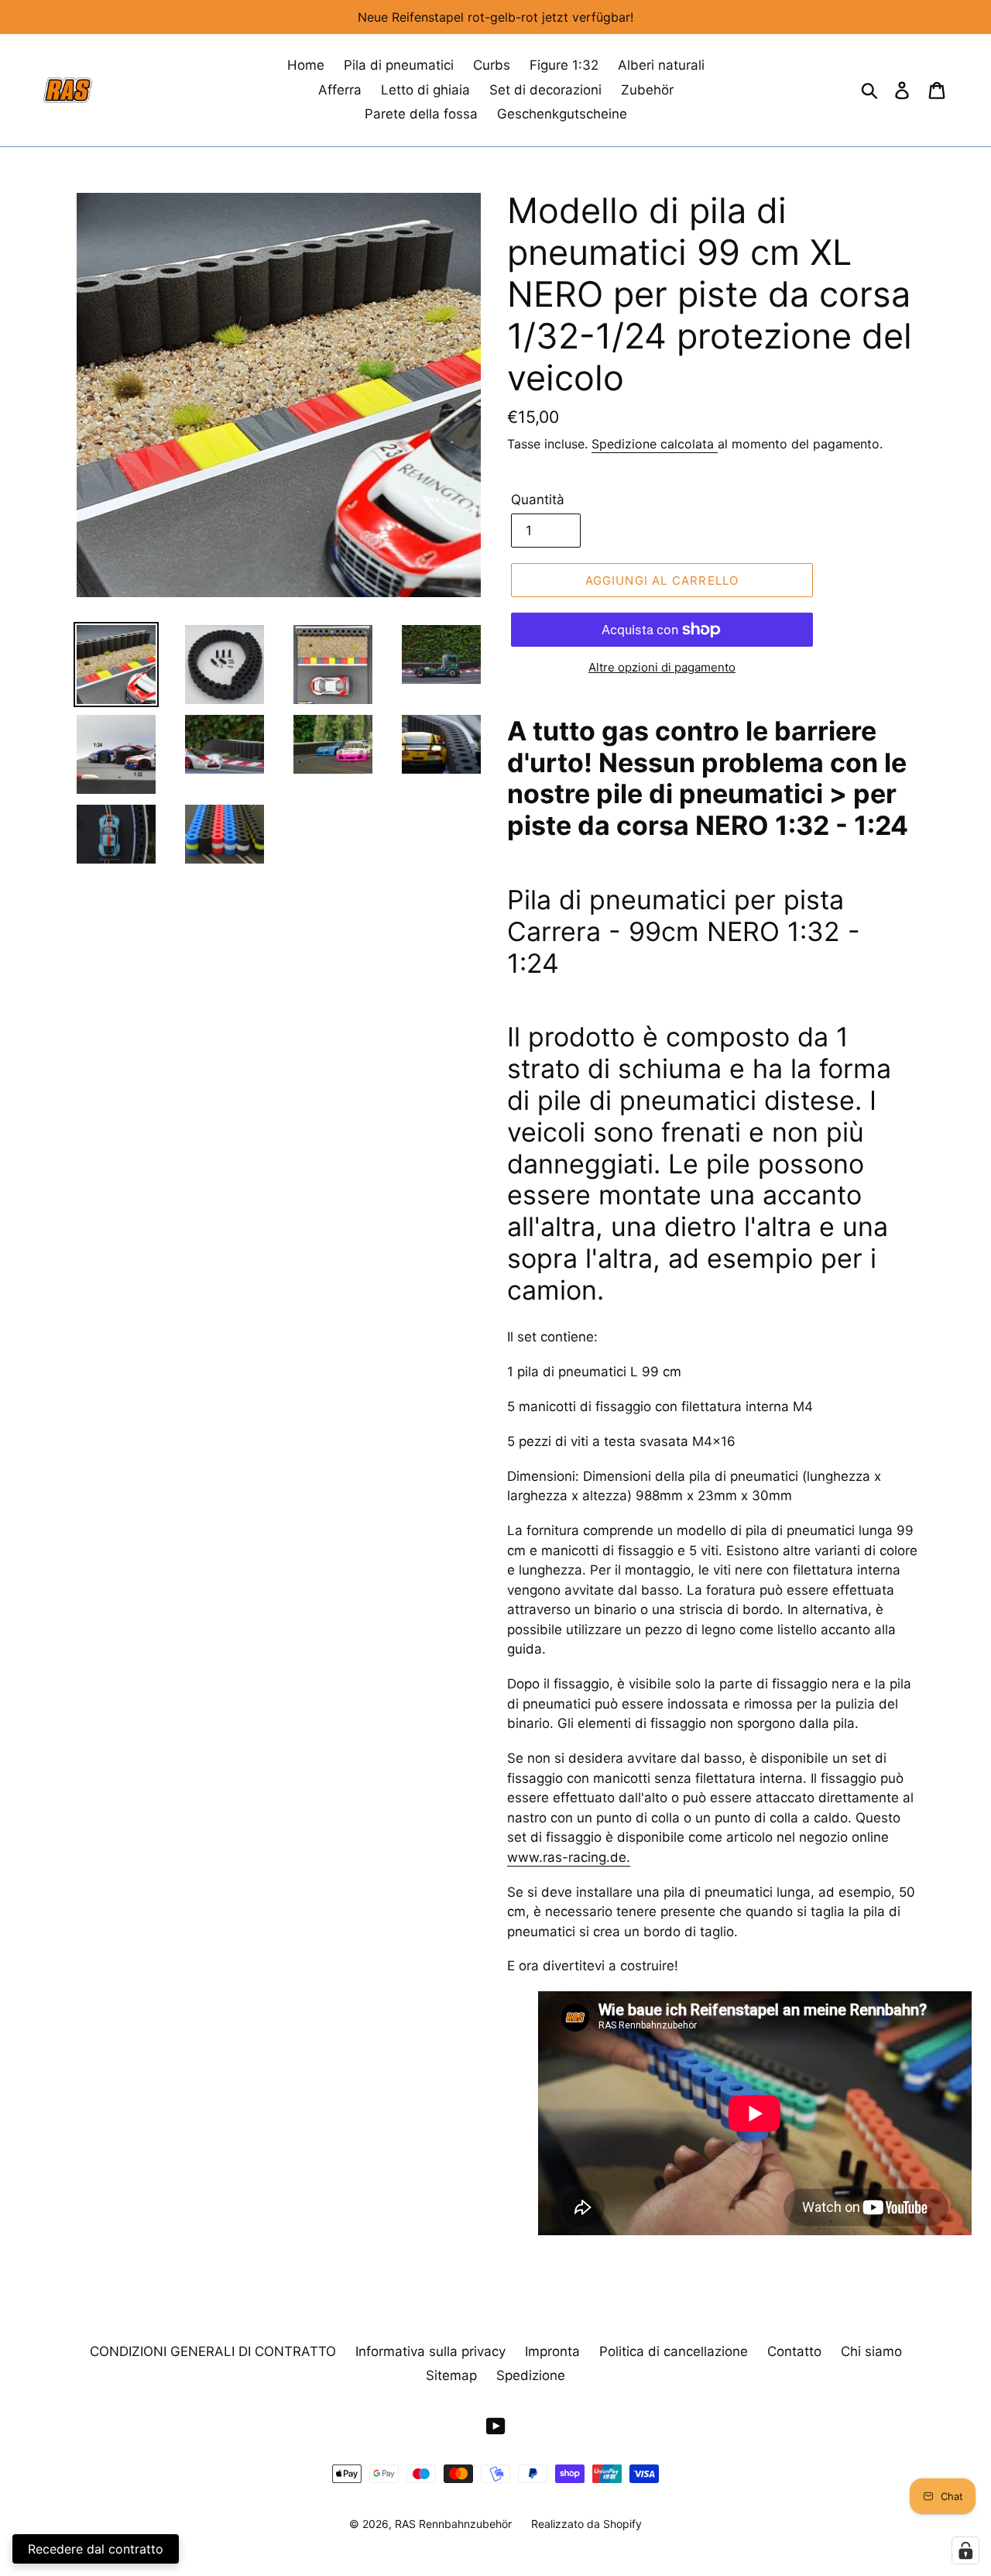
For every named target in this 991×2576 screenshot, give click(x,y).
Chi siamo (871, 2351)
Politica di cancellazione (674, 2351)
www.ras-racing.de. (569, 1857)
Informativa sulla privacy (430, 2351)
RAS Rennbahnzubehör (453, 2524)
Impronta (552, 2351)
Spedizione (531, 2375)
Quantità (538, 500)
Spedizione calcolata (655, 444)
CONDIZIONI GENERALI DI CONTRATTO (213, 2351)
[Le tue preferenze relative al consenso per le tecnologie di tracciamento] (965, 2550)
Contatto (794, 2351)
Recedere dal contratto (96, 2549)
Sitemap (451, 2375)
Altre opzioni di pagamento (662, 667)
